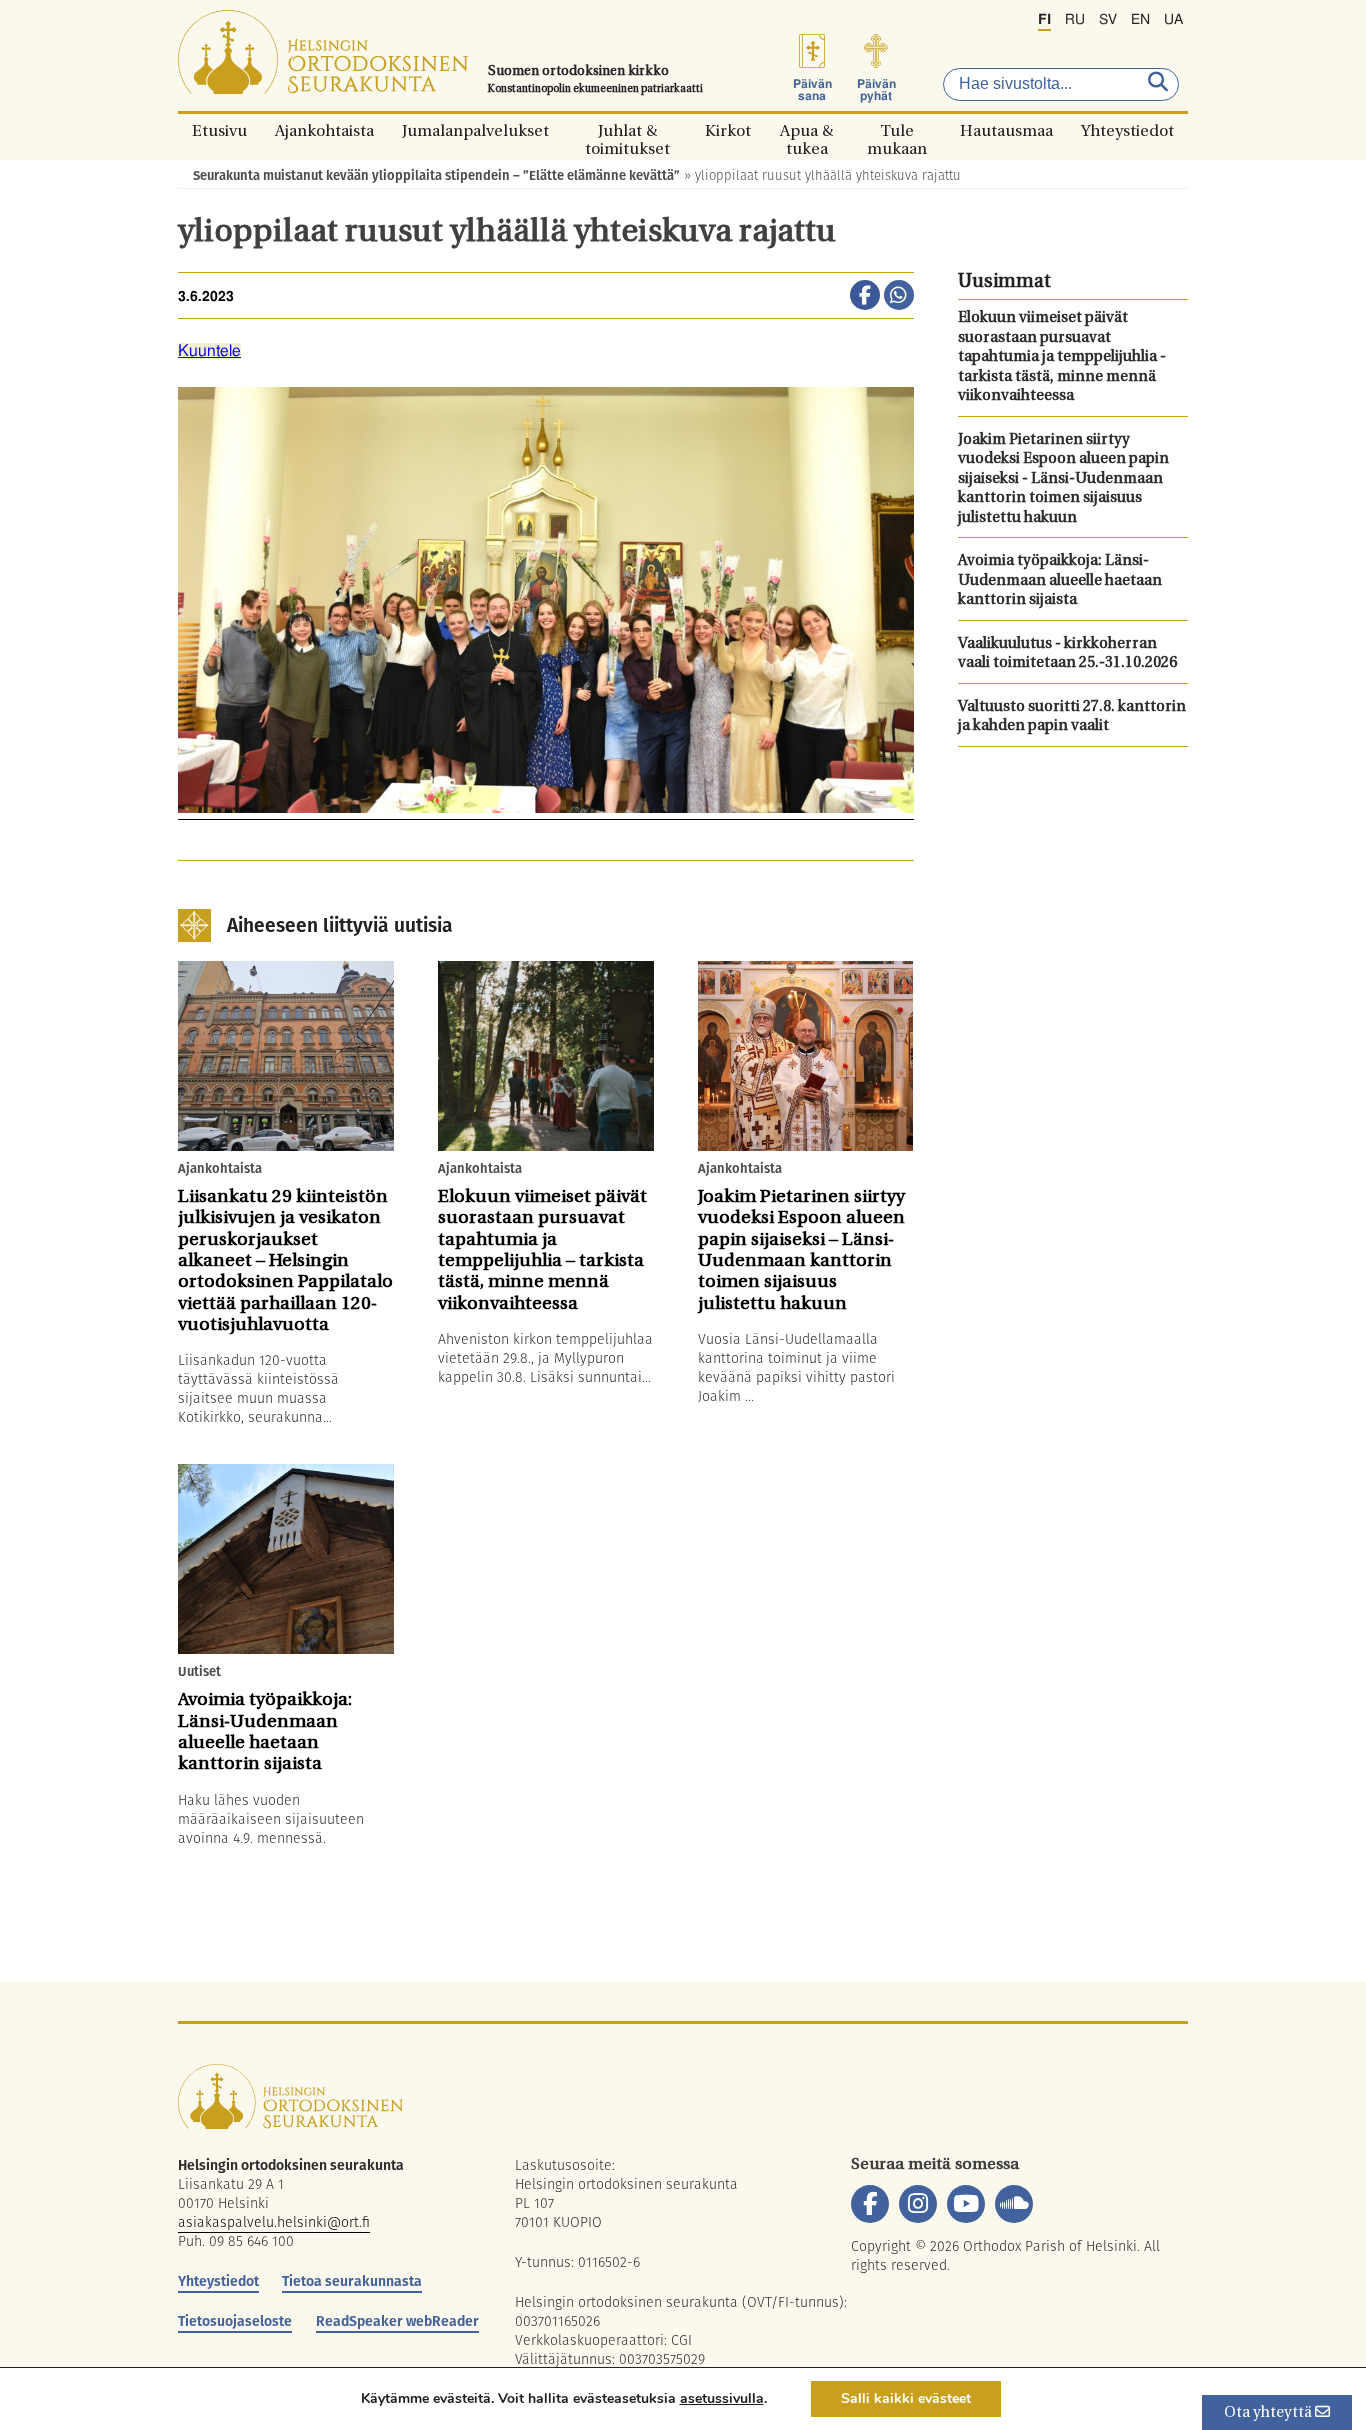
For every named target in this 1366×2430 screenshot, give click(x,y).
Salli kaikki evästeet (906, 2398)
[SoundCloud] (1014, 2204)
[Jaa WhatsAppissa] (899, 297)
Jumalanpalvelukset (475, 130)
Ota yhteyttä (1269, 2413)
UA (1173, 20)
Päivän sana (812, 90)
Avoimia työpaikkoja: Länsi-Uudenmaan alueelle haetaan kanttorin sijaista (1060, 581)
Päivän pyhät (876, 90)
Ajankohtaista (324, 130)
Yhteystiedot (1127, 130)
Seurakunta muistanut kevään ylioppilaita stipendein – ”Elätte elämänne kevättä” (436, 175)
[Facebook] (870, 2204)
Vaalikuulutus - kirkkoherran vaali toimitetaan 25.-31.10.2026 (1067, 654)
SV (1108, 20)
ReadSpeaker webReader (397, 2321)
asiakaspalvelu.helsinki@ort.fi (274, 2222)
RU (1075, 20)
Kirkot (728, 130)
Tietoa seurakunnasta (352, 2281)
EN (1140, 20)
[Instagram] (918, 2204)
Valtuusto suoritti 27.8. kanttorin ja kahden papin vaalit (1072, 717)
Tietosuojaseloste (235, 2321)
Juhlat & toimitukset (627, 130)
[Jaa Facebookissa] (865, 297)
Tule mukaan (897, 130)
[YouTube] (966, 2204)
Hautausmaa (1006, 130)
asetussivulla (722, 2399)
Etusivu (219, 130)
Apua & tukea (806, 130)
